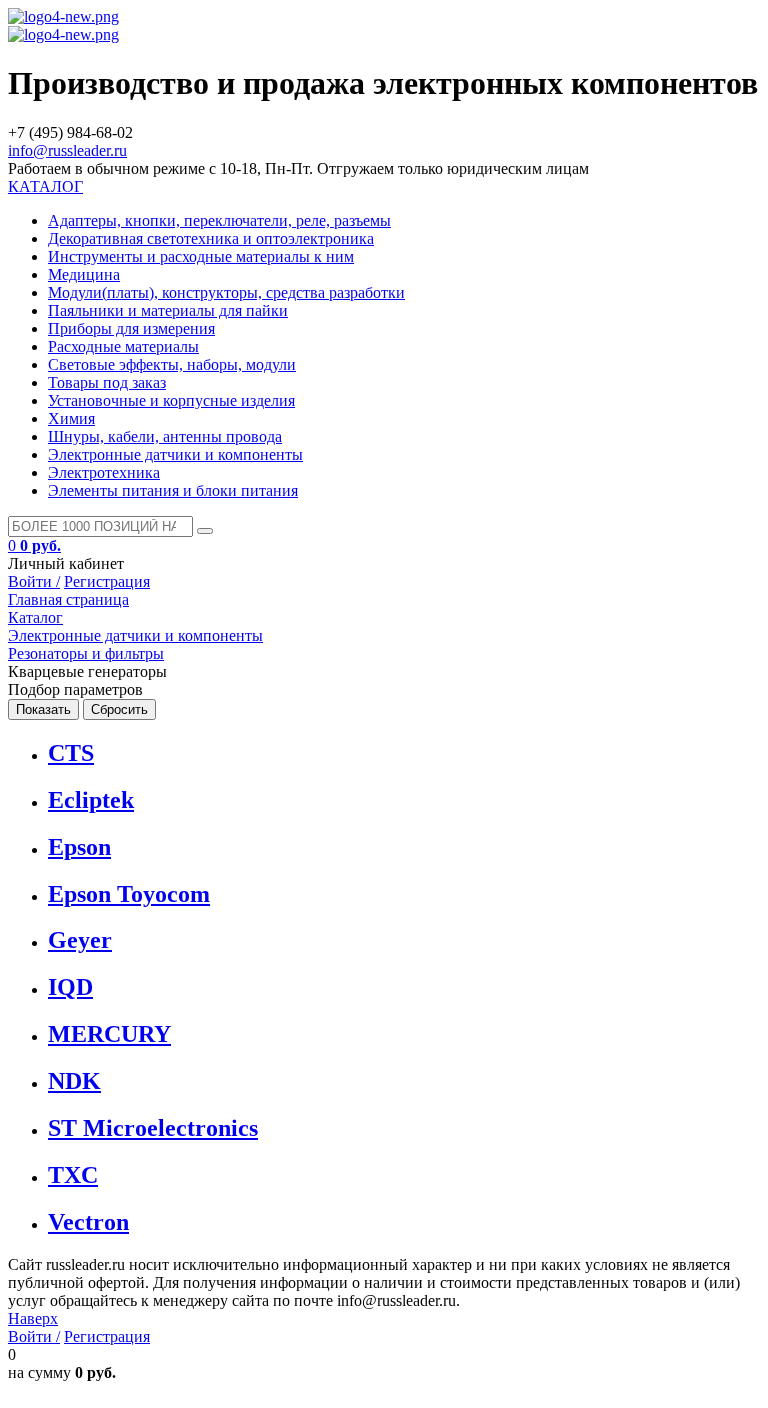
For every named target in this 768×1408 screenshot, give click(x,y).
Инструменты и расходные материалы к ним (201, 256)
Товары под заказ (107, 382)
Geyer (80, 940)
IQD (70, 987)
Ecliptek (91, 800)
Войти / (34, 581)
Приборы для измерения (131, 328)
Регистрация (107, 581)
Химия (71, 418)
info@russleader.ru (67, 150)
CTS (71, 753)
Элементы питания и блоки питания (173, 490)
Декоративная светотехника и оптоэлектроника (211, 238)
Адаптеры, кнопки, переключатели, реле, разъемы (219, 220)
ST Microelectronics (153, 1128)
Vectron (88, 1222)
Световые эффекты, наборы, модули (172, 364)
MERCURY (109, 1034)
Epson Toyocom (129, 894)
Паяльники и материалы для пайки (168, 310)
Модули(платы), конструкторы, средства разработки (226, 292)
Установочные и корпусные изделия (171, 400)
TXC (73, 1175)
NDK (74, 1081)
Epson (79, 847)
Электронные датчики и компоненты (175, 454)
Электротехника (104, 472)
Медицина (84, 274)
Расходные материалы (123, 346)
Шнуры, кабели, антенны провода (165, 436)
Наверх (33, 1318)
